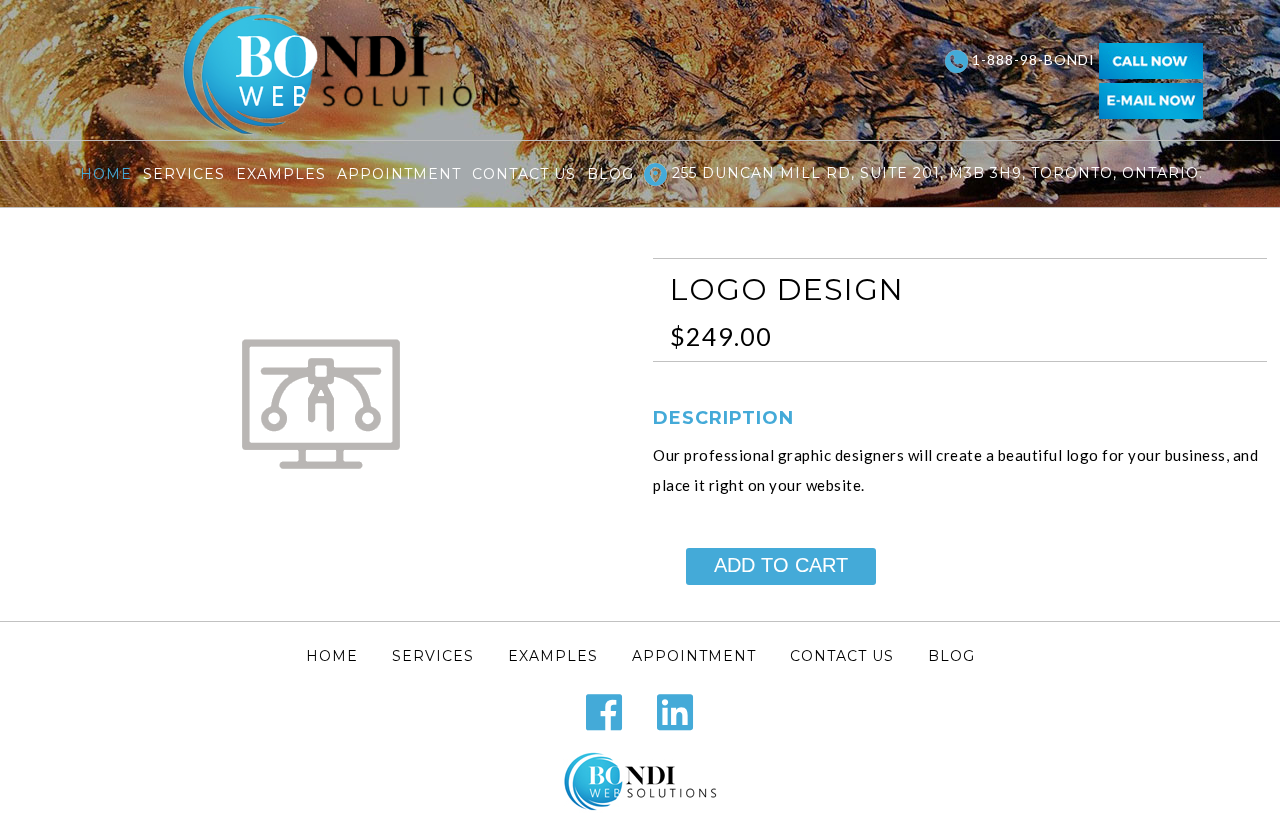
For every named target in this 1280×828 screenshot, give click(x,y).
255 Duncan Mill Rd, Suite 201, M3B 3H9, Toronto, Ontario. (935, 173)
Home (106, 174)
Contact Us (524, 174)
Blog (610, 174)
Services (184, 174)
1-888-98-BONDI (1033, 59)
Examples (281, 174)
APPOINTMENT (399, 174)
